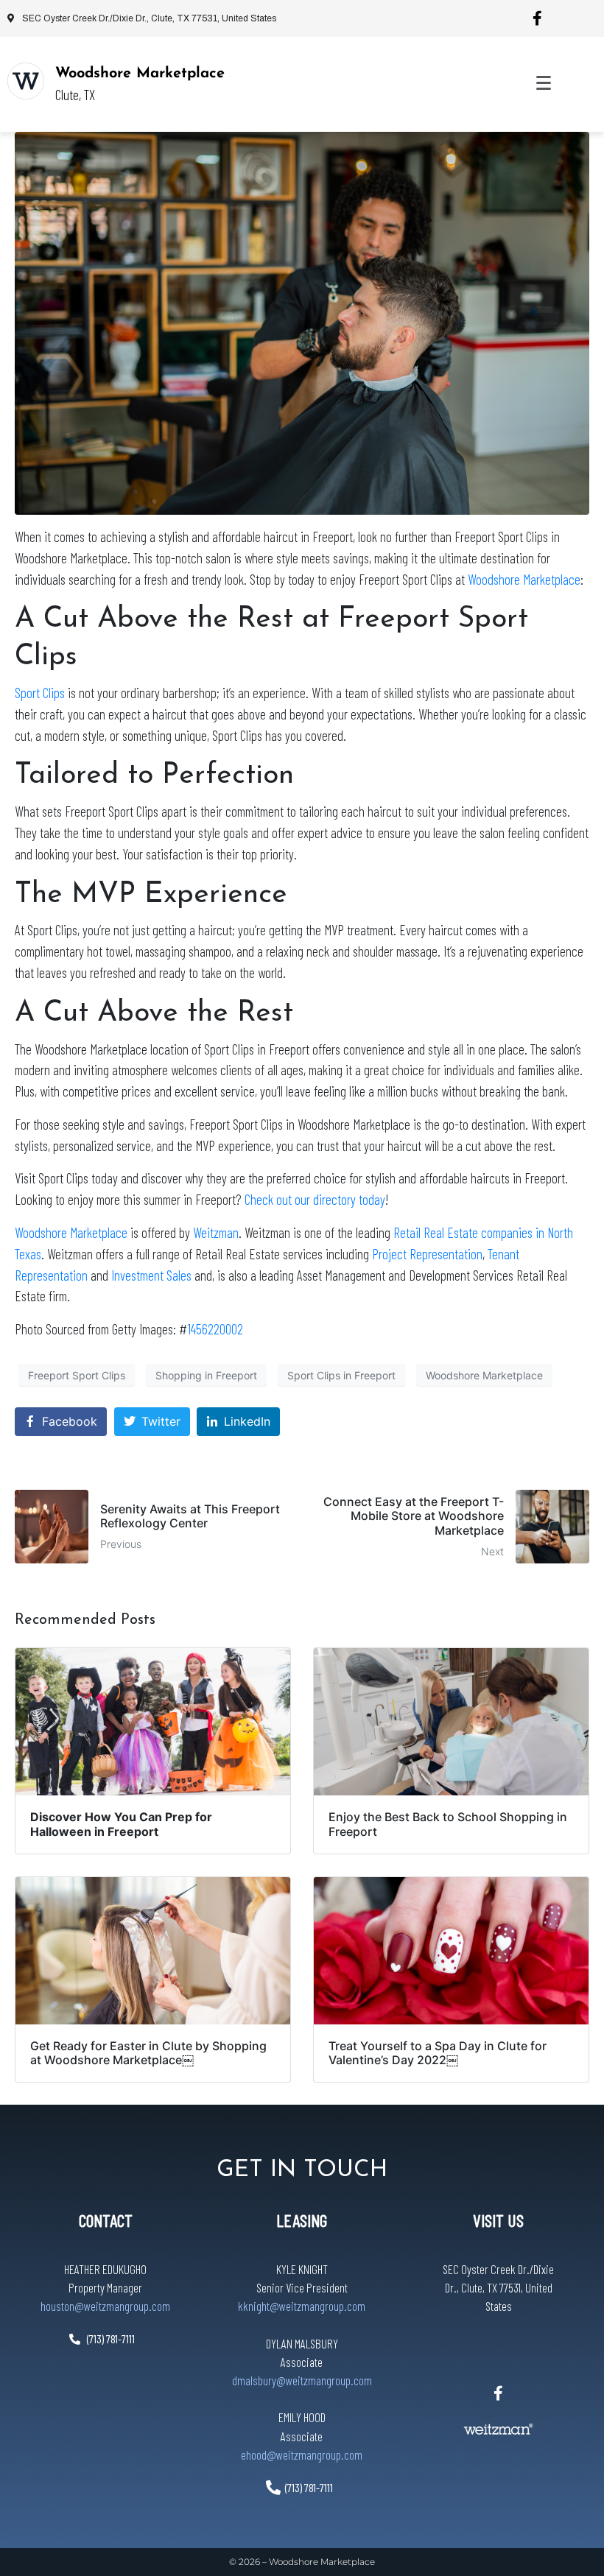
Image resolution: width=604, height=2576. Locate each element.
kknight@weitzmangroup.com (302, 2306)
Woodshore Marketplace (140, 74)
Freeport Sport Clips (77, 1375)
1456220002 (215, 1329)
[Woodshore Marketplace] (26, 81)
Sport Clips (40, 693)
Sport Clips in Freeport (341, 1375)
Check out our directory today (315, 1199)
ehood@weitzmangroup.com (302, 2454)
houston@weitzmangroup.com (105, 2306)
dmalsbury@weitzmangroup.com (302, 2380)
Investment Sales (151, 1275)
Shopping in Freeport (206, 1375)
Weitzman (216, 1232)
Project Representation (427, 1254)
